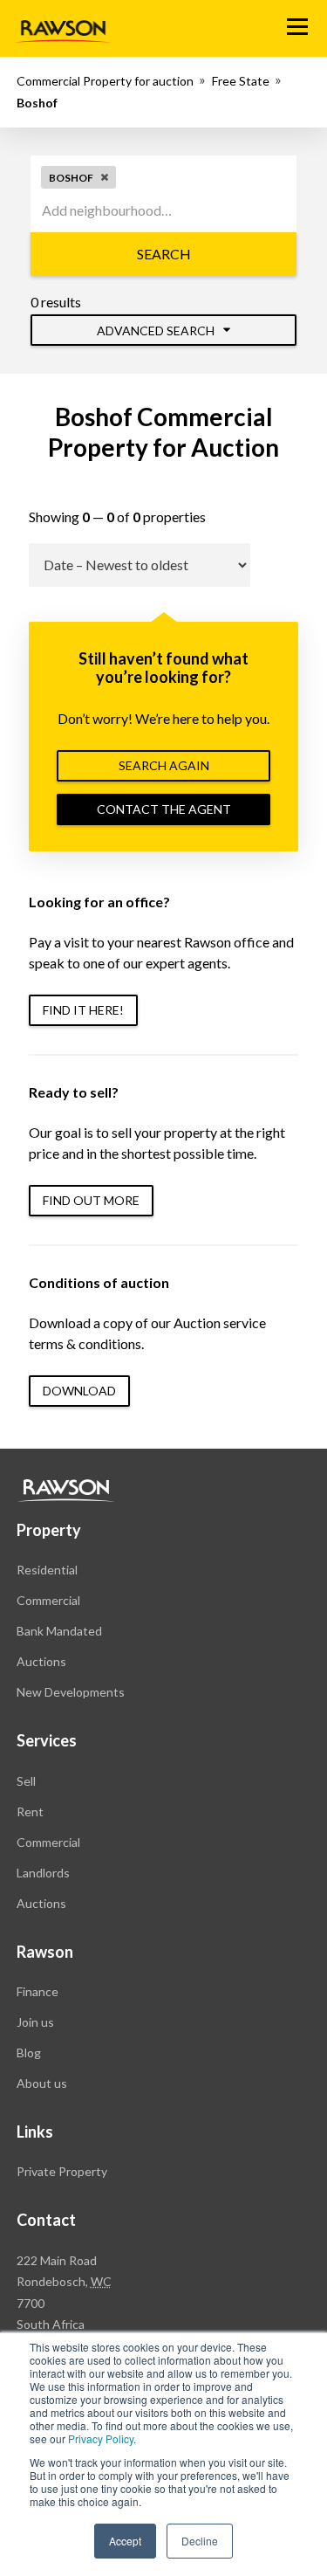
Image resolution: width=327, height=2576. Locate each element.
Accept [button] (125, 2541)
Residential (47, 1570)
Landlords (43, 1873)
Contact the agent (164, 809)
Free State (241, 81)
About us (42, 2083)
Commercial (48, 1600)
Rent (30, 1811)
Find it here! (83, 1010)
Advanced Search (157, 331)
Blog (29, 2053)
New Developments (71, 1692)
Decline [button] (200, 2541)
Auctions (41, 1661)
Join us (35, 2022)
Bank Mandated (59, 1631)
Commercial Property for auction (105, 81)
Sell (26, 1781)
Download (79, 1391)
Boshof (37, 103)
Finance (37, 1991)
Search (164, 254)
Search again (164, 765)
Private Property (62, 2171)
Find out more (91, 1200)
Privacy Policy (101, 2438)
